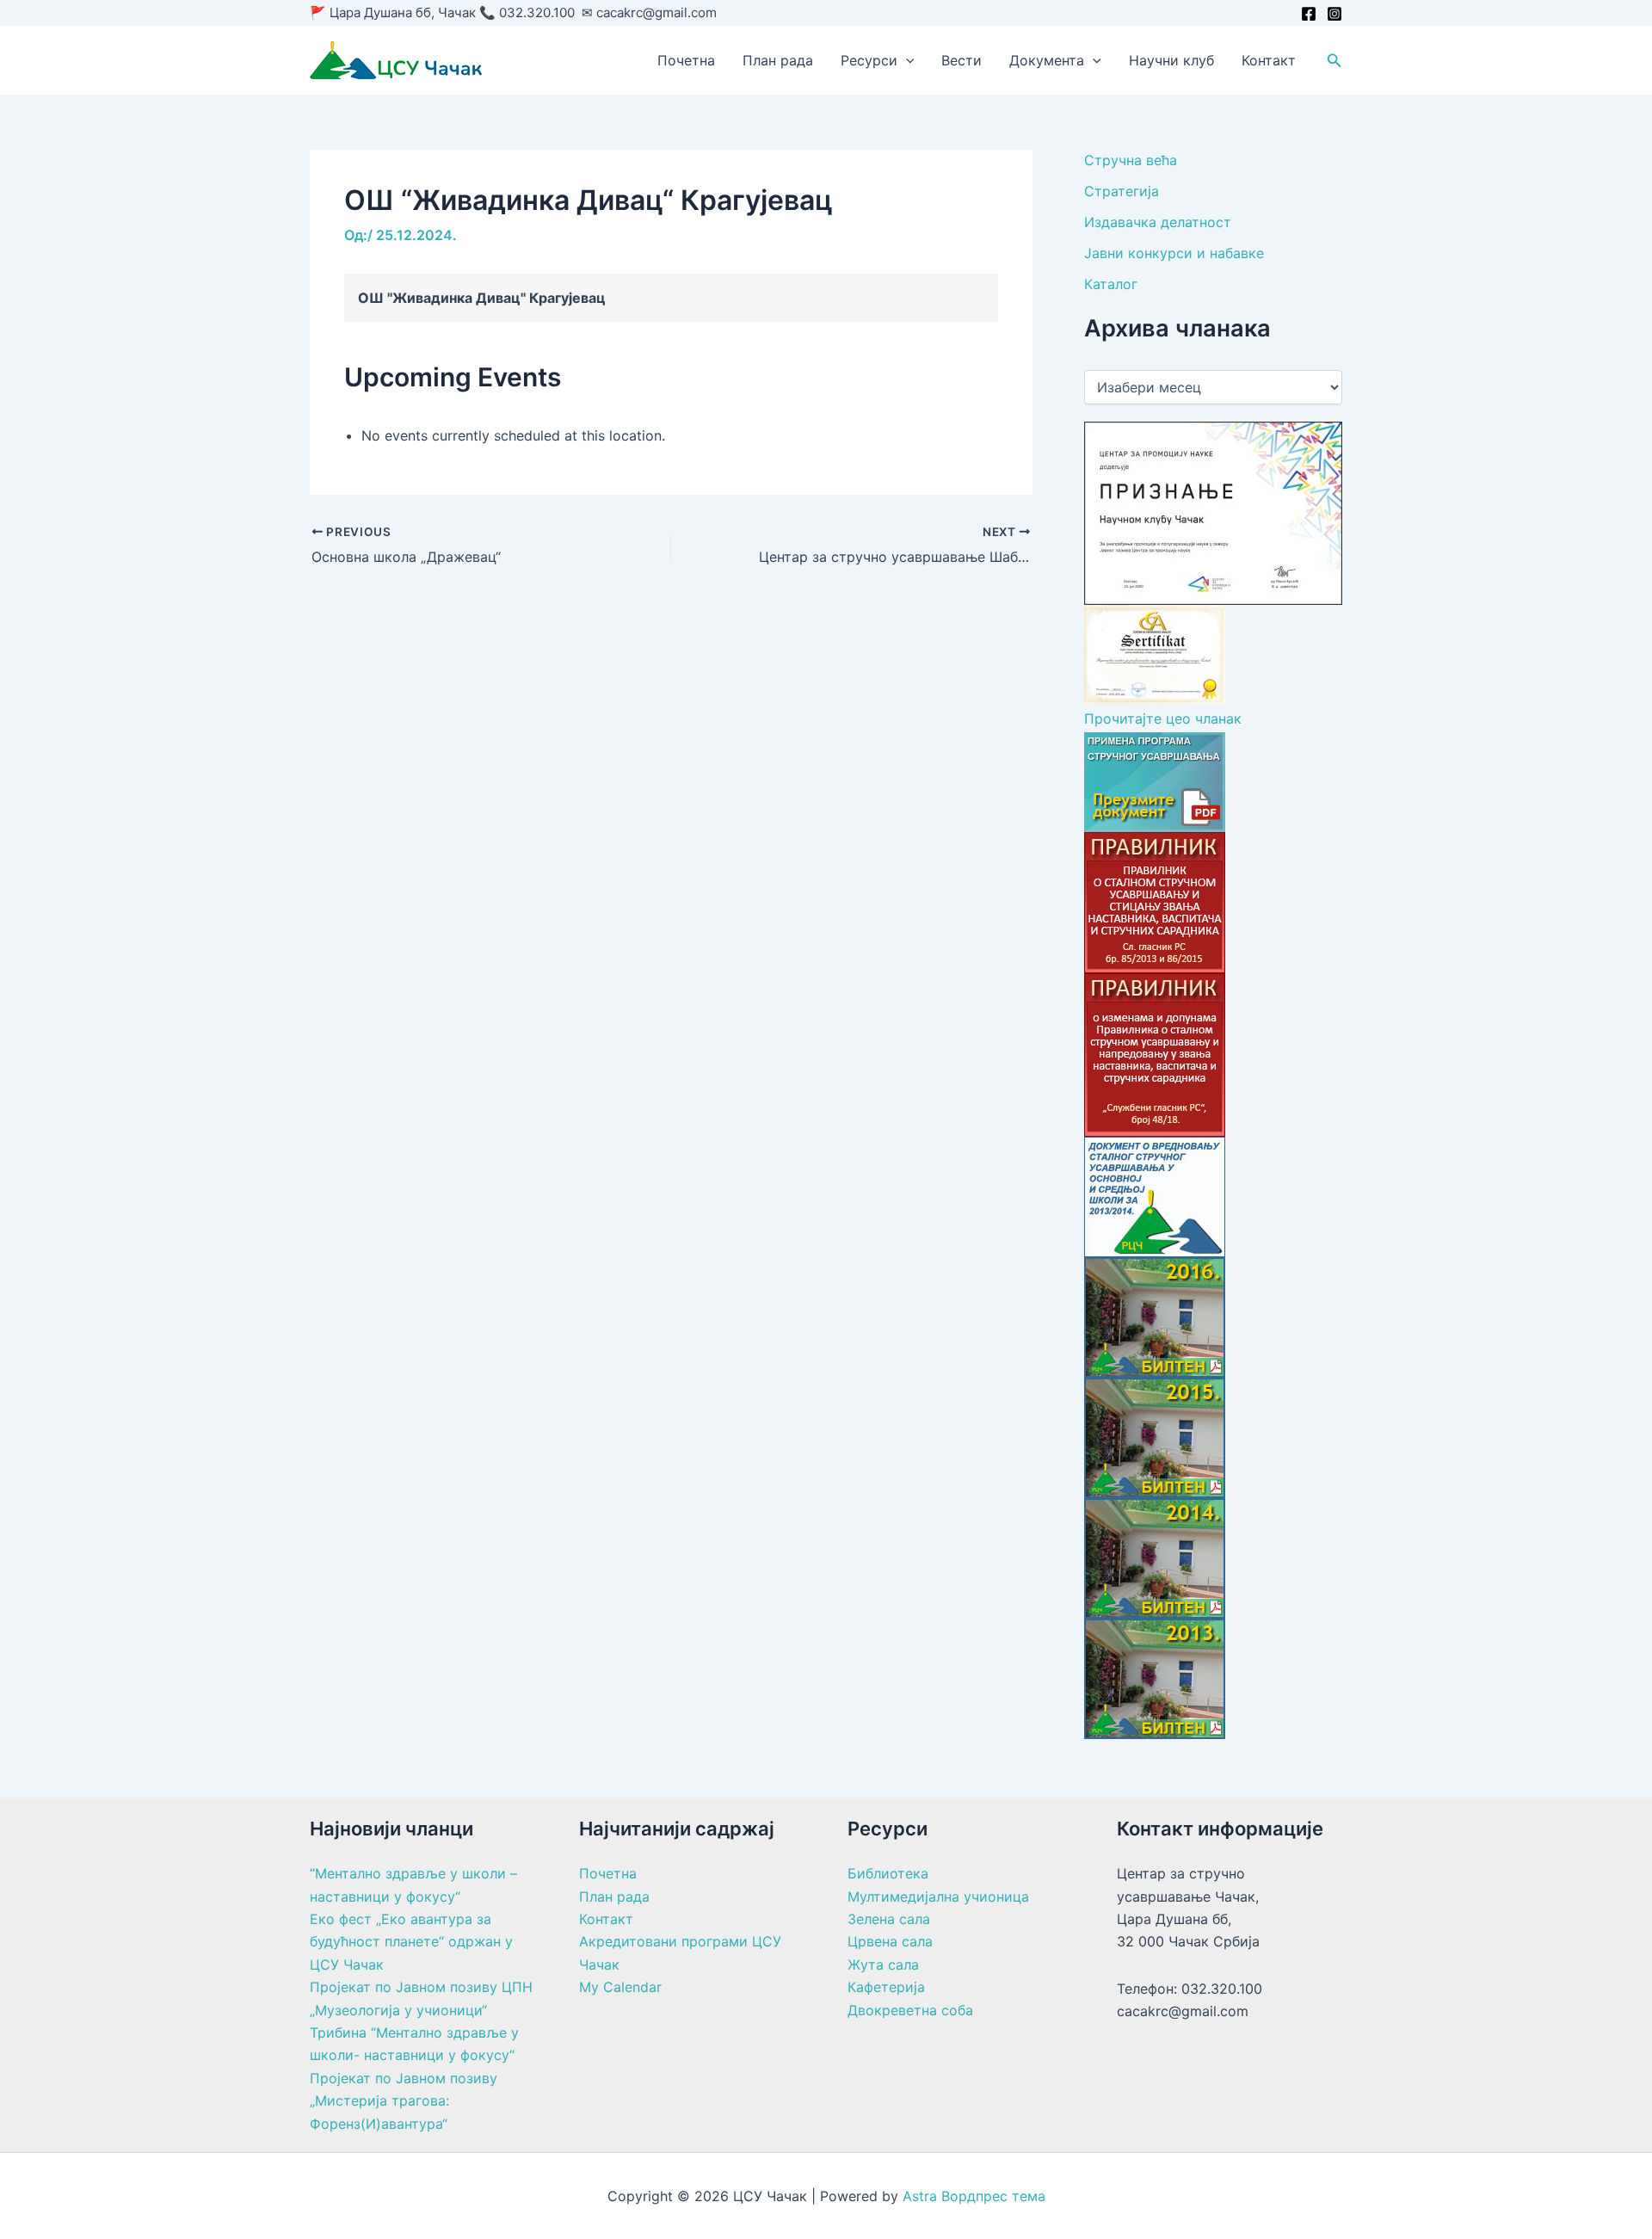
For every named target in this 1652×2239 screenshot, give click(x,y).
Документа (1047, 60)
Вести (962, 60)
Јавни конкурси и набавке (1174, 253)
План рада (778, 60)
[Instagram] (1335, 14)
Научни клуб (1171, 60)
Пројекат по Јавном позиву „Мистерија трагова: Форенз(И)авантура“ (404, 2101)
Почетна (686, 60)
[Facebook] (1309, 14)
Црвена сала (890, 1941)
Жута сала (883, 1965)
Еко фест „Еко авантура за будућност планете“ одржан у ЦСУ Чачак (411, 1942)
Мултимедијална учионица (938, 1897)
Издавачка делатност (1158, 222)
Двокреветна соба (910, 2010)
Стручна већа (1131, 160)
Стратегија (1122, 191)
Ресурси (869, 60)
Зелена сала (889, 1919)
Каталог (1111, 284)
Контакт (1269, 60)
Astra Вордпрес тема (974, 2196)
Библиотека (888, 1873)
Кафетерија (886, 1987)
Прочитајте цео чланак (1163, 719)
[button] (906, 60)
